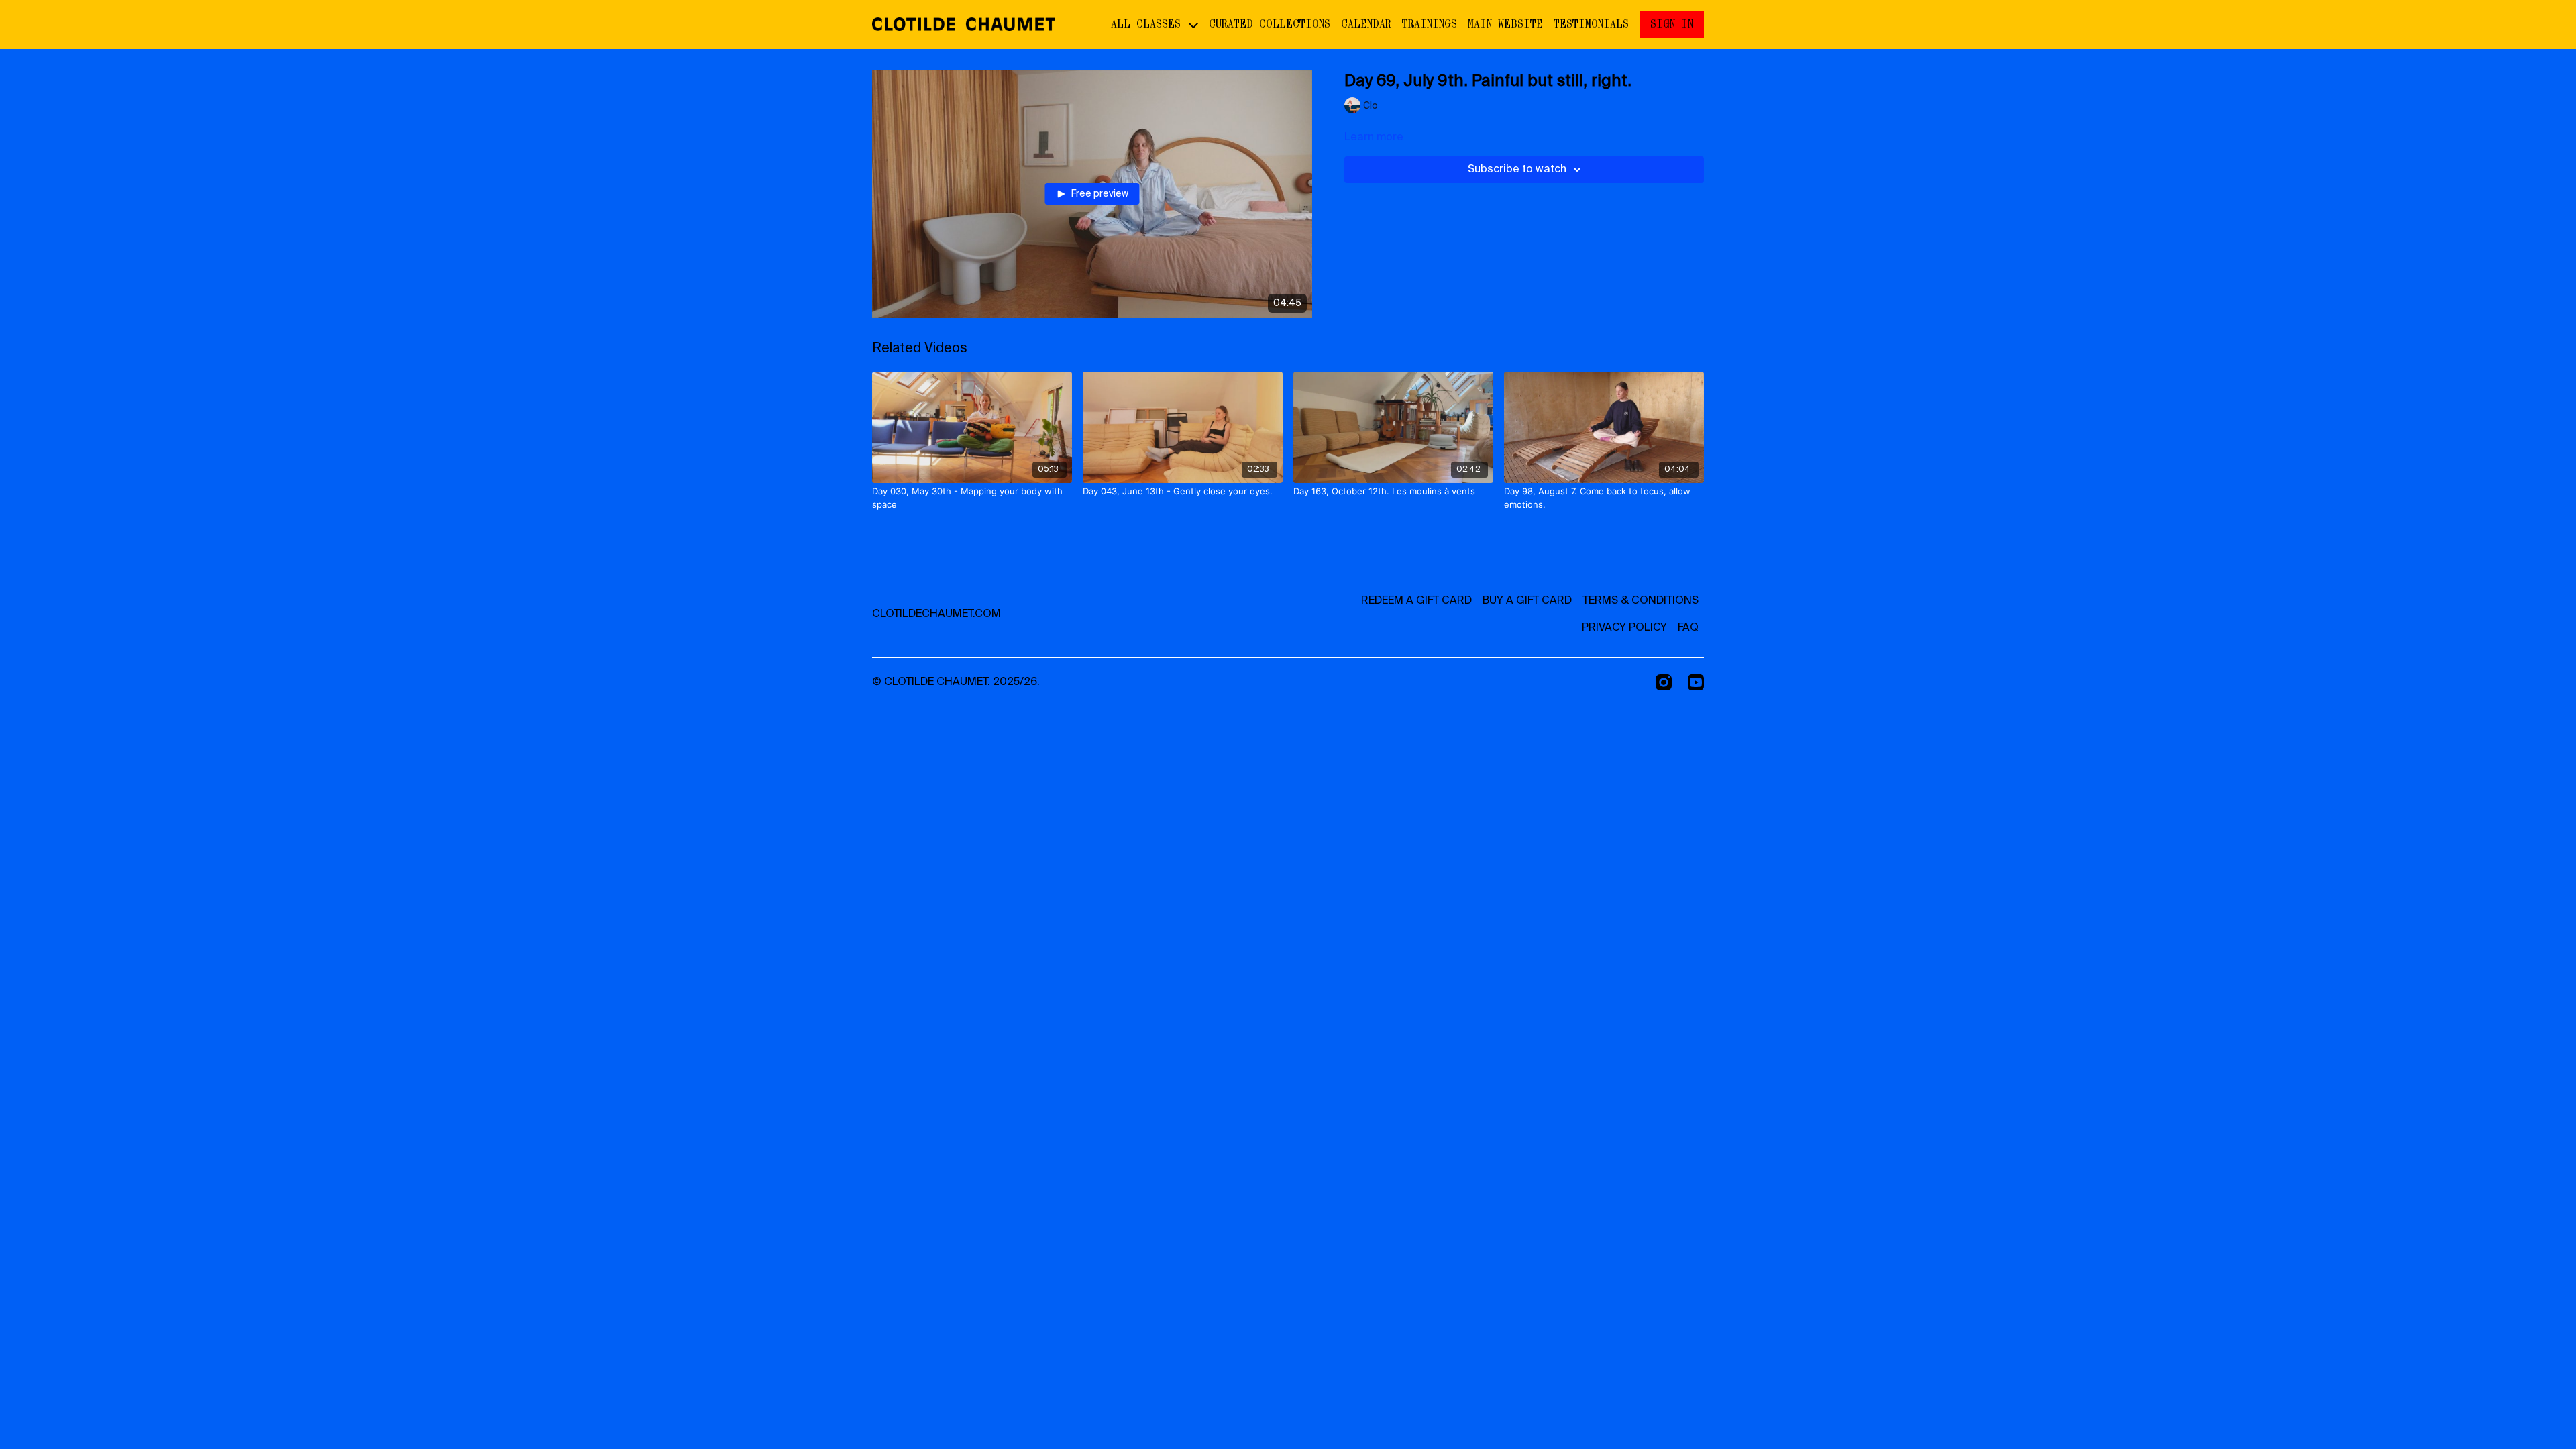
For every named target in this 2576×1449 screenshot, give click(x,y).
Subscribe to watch (1517, 170)
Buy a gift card (1527, 601)
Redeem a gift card (1416, 601)
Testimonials (1591, 24)
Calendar (1366, 24)
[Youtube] (1696, 682)
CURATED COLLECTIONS (1270, 24)
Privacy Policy (1624, 628)
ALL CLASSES (1149, 24)
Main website (1505, 24)
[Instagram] (1664, 682)
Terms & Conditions (1641, 601)
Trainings (1430, 24)
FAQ (1688, 628)
